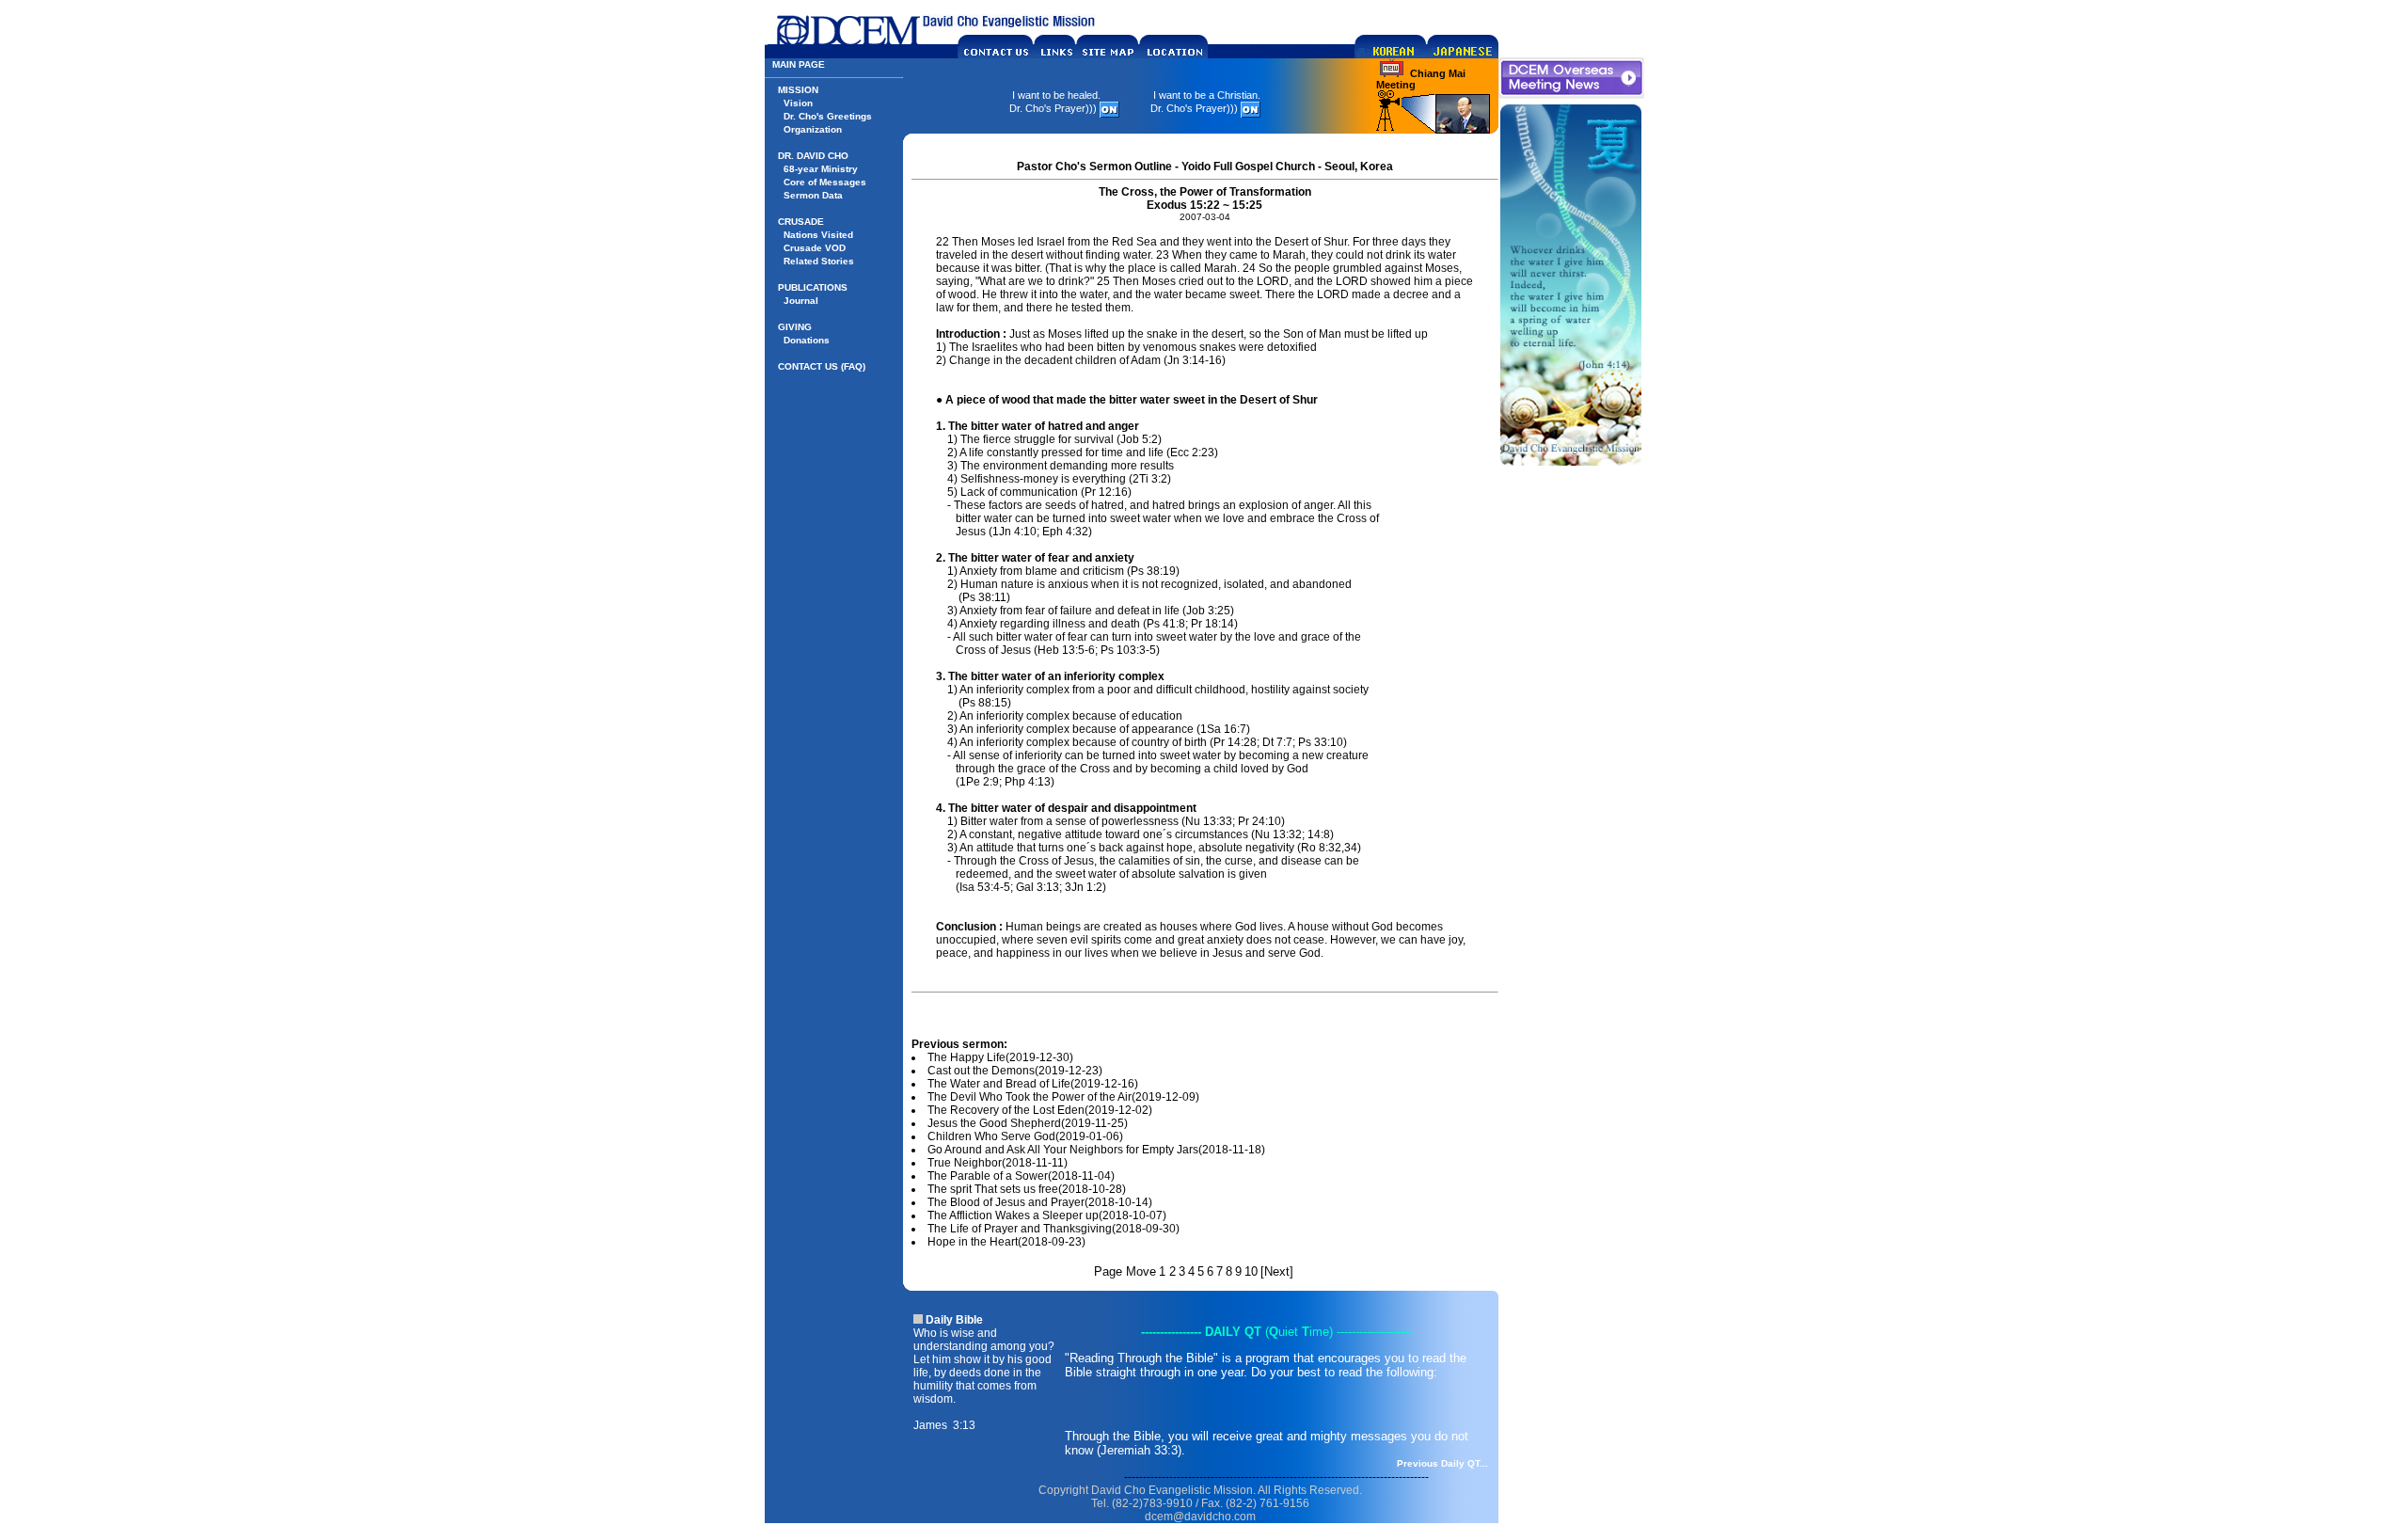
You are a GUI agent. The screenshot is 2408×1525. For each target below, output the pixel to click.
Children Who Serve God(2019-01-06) (1025, 1136)
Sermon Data (813, 195)
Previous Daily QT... (1442, 1463)
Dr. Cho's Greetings (828, 116)
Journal (801, 301)
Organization (813, 129)
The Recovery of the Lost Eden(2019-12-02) (1040, 1110)
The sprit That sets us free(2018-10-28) (1027, 1189)
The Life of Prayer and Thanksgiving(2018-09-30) (1053, 1229)
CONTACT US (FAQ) (822, 366)
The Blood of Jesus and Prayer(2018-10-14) (1040, 1202)
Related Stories (819, 261)
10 (1251, 1271)
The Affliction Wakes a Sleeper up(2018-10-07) (1047, 1215)
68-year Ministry (821, 169)
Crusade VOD (815, 248)
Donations (807, 340)
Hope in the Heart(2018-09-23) (1006, 1242)
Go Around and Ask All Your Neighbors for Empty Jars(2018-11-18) (1096, 1150)
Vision (798, 103)
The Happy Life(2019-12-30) (1000, 1057)
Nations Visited (818, 235)
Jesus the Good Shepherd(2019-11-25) (1028, 1123)
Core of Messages (825, 182)
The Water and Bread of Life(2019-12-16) (1033, 1084)
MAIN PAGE (799, 64)
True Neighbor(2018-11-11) (998, 1163)
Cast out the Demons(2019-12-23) (1015, 1071)
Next (1277, 1271)
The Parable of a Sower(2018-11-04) (1021, 1176)
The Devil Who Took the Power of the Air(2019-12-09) (1063, 1097)
